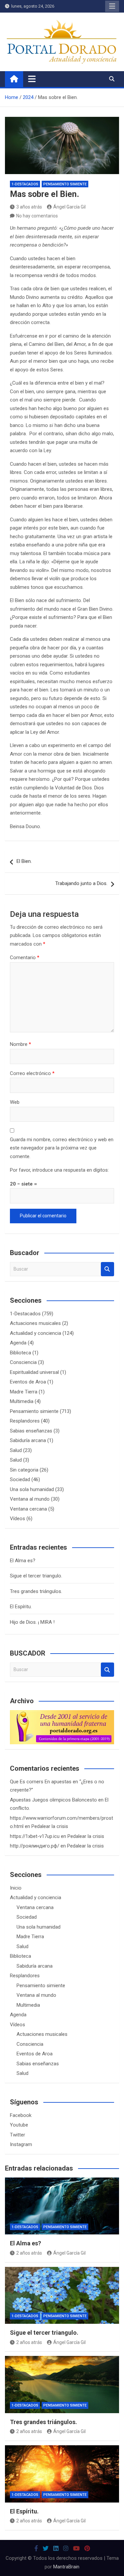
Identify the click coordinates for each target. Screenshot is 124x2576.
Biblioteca (21, 1353)
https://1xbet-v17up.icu (35, 1836)
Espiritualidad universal (34, 1372)
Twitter (18, 2135)
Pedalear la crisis (50, 1826)
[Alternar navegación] (32, 79)
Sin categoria (24, 1470)
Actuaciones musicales (35, 1323)
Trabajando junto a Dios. (81, 883)
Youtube (19, 2125)
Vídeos (18, 1519)
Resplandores (25, 1421)
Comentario (25, 958)
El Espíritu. (21, 1607)
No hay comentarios (37, 216)
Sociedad (20, 1479)
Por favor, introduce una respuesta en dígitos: (59, 1170)
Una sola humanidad (32, 1489)
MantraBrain (66, 2567)
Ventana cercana (28, 1509)
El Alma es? (23, 1561)
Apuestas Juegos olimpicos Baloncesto (53, 1800)
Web (15, 1102)
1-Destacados (25, 184)
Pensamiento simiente (65, 184)
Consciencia (23, 1362)
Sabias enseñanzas (31, 1431)
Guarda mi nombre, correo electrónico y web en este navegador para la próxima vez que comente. (62, 1148)
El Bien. (24, 861)
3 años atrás (29, 207)
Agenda (18, 1343)
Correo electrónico (32, 1073)
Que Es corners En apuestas (41, 1782)
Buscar (107, 1269)
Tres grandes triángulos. (36, 1591)
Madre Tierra (24, 1392)
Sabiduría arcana (28, 1440)
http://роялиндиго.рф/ (35, 1846)
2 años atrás (29, 2253)
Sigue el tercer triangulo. (36, 1576)
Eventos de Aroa (28, 1382)
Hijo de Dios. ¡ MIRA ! (32, 1622)
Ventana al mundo (30, 1499)
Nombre (21, 1044)
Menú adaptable (112, 6)
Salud (16, 1450)
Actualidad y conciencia (36, 1333)
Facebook (21, 2115)
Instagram (21, 2144)
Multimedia (22, 1401)
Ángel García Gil (69, 207)
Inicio (16, 1888)
